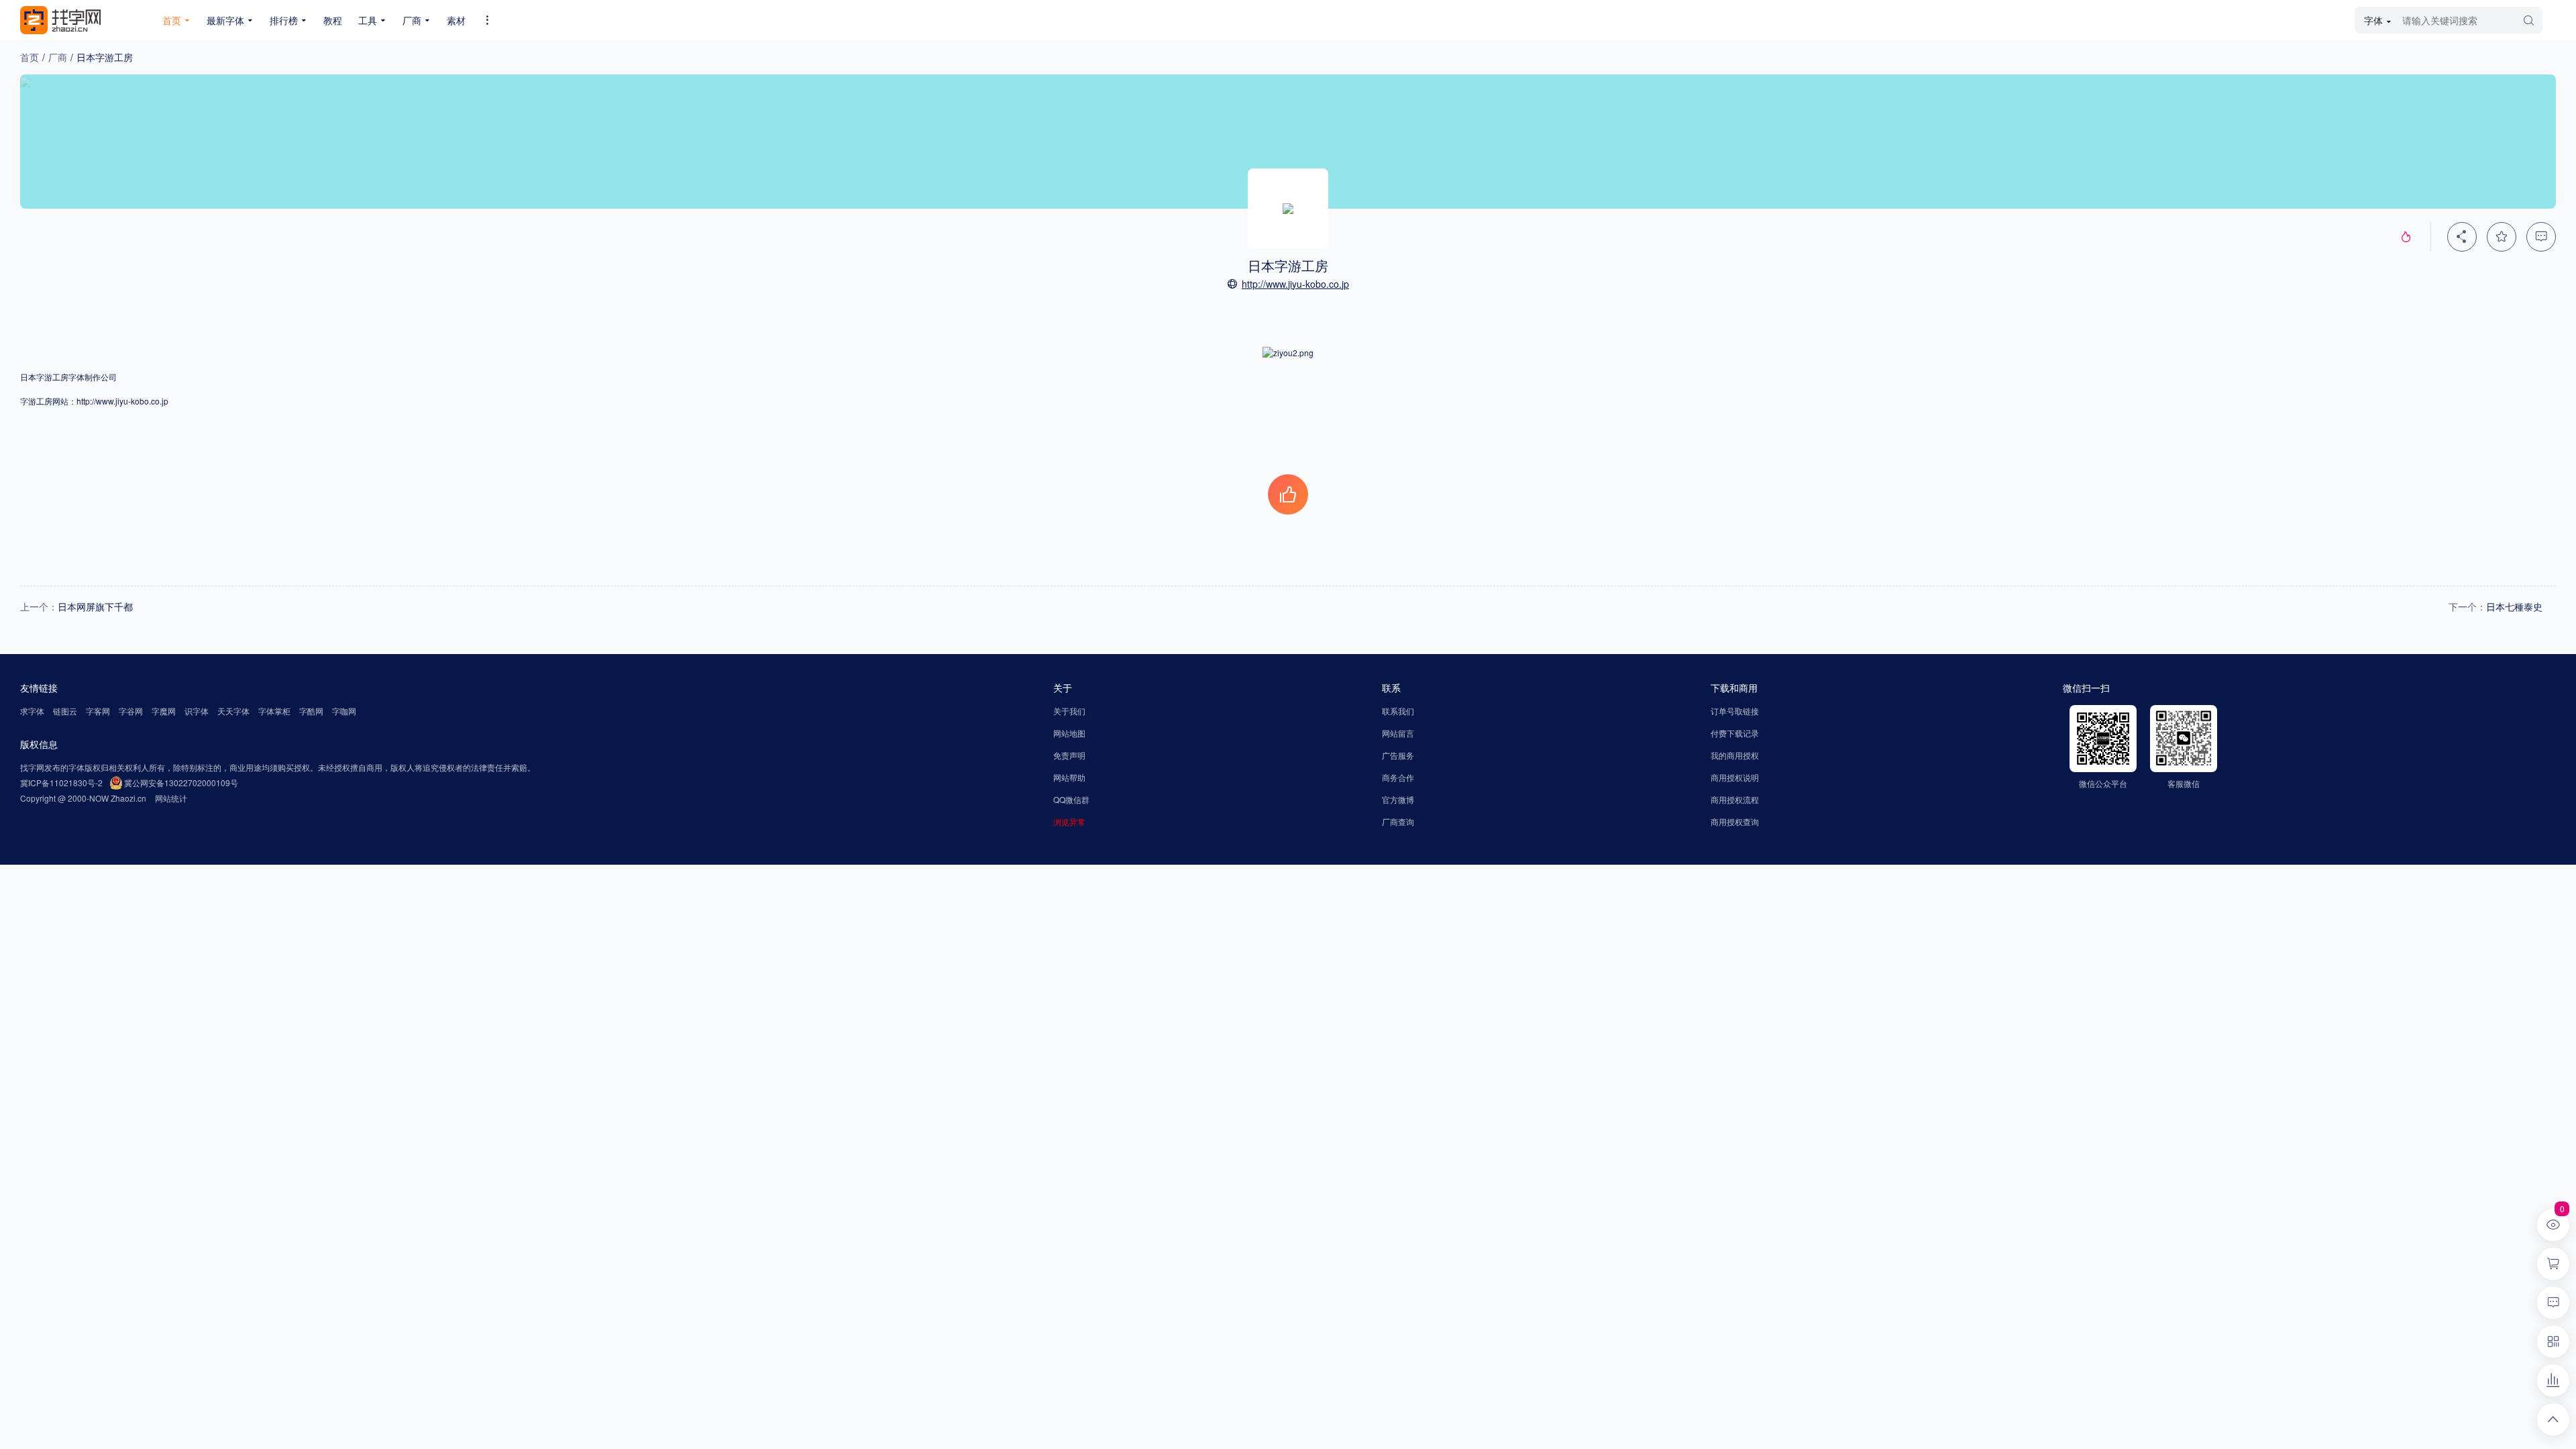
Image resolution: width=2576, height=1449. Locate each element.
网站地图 (1069, 733)
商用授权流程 (1735, 799)
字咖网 (344, 711)
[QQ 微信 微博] (2462, 237)
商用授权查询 (1735, 821)
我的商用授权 (1735, 755)
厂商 (58, 57)
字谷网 (131, 711)
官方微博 (1398, 799)
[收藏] (2502, 237)
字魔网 (164, 711)
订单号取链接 (1735, 711)
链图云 (65, 711)
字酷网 (311, 711)
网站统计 (171, 798)
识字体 (197, 711)
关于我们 (1069, 711)
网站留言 (1398, 733)
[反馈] (2541, 237)
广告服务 (1398, 755)
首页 (30, 57)
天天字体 (233, 711)
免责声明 (1069, 755)
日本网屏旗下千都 (95, 606)
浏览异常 (1069, 821)
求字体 (32, 711)
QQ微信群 (1071, 799)
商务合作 (1398, 777)
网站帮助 (1069, 777)
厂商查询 (1398, 821)
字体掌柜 (274, 711)
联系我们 (1398, 711)
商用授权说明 (1735, 777)
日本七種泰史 (2514, 606)
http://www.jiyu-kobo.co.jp (1295, 284)
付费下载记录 (1735, 733)
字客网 (98, 711)
